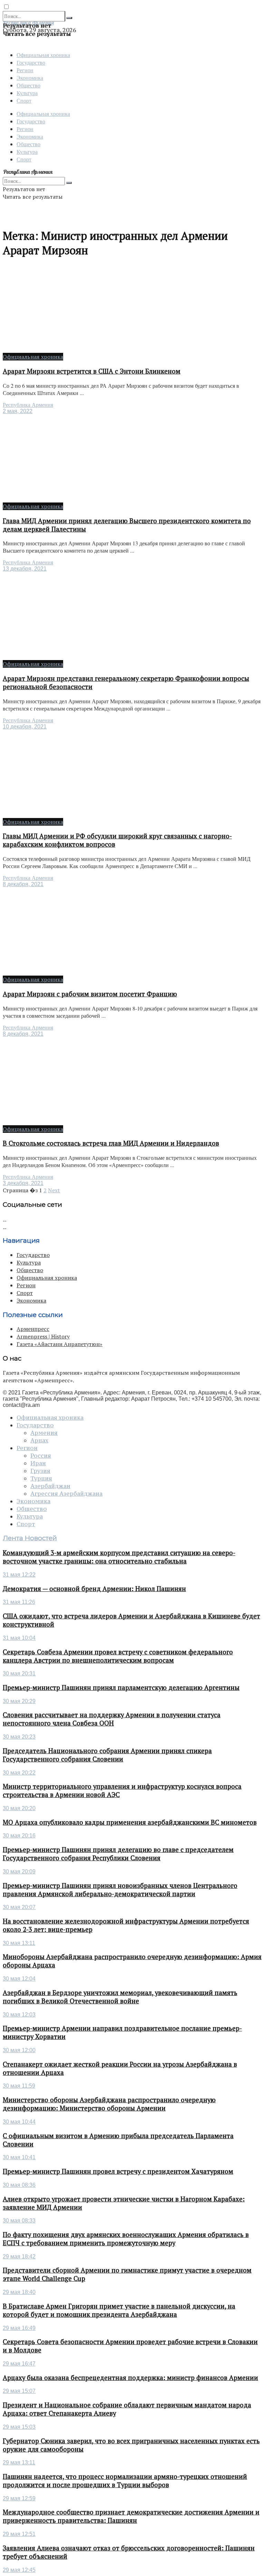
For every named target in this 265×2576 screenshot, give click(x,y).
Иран (38, 1463)
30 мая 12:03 (19, 2015)
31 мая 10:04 (19, 1638)
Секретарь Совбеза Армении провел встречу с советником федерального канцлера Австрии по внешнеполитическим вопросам (118, 1656)
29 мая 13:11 (19, 2462)
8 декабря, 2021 (23, 884)
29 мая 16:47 (19, 2364)
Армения (44, 1433)
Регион (25, 70)
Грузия (40, 1471)
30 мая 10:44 (19, 2122)
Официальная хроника (43, 55)
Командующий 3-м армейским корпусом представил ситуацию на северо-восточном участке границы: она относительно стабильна (119, 1557)
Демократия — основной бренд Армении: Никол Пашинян (94, 1589)
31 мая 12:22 (19, 1575)
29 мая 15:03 (19, 2427)
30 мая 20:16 (19, 1836)
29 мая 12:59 (19, 2498)
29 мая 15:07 (19, 2391)
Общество (28, 85)
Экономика (30, 78)
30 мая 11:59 (19, 2086)
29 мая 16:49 (19, 2328)
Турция (41, 1478)
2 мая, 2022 (18, 411)
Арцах (39, 1440)
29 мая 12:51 (19, 2534)
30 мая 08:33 (19, 2221)
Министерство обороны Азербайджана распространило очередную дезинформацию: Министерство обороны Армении (109, 2104)
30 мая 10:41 (19, 2157)
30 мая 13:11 (19, 1943)
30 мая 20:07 (19, 1907)
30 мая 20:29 (19, 1701)
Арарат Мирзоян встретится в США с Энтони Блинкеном (92, 371)
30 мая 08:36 (19, 2185)
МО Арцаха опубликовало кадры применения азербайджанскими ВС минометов (130, 1822)
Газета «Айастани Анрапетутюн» (60, 1344)
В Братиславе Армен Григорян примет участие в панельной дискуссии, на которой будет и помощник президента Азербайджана (119, 2310)
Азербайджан (50, 1486)
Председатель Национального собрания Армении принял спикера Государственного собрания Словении (107, 1755)
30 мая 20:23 (19, 1737)
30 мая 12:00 (19, 2050)
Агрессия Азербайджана (66, 1494)
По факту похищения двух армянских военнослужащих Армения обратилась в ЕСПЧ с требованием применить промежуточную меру (126, 2239)
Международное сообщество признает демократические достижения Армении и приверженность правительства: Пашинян (131, 2516)
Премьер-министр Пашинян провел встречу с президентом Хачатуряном (118, 2171)
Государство (31, 62)
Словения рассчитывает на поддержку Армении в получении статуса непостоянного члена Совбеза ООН (112, 1719)
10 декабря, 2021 (25, 727)
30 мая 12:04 (19, 1979)
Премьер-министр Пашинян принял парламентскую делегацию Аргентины (121, 1687)
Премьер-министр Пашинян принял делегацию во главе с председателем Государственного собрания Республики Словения (118, 1854)
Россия (41, 1456)
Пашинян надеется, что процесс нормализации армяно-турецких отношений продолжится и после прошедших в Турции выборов (125, 2481)
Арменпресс (33, 1329)
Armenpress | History (43, 1336)
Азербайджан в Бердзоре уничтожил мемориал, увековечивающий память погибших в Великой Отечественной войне (120, 1997)
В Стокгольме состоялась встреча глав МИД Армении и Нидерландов (111, 1143)
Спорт (24, 100)
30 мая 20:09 (19, 1872)
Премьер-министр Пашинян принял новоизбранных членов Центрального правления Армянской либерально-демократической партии (120, 1890)
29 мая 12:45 (19, 2570)
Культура (27, 93)
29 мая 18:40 (19, 2292)
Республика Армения (28, 405)
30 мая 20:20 (19, 1808)
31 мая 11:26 (19, 1602)
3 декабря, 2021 (23, 1183)
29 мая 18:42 (19, 2257)
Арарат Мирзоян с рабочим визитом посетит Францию (90, 994)
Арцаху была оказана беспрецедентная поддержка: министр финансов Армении (130, 2378)
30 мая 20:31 (19, 1674)
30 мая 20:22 (19, 1773)
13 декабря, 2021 (25, 569)
